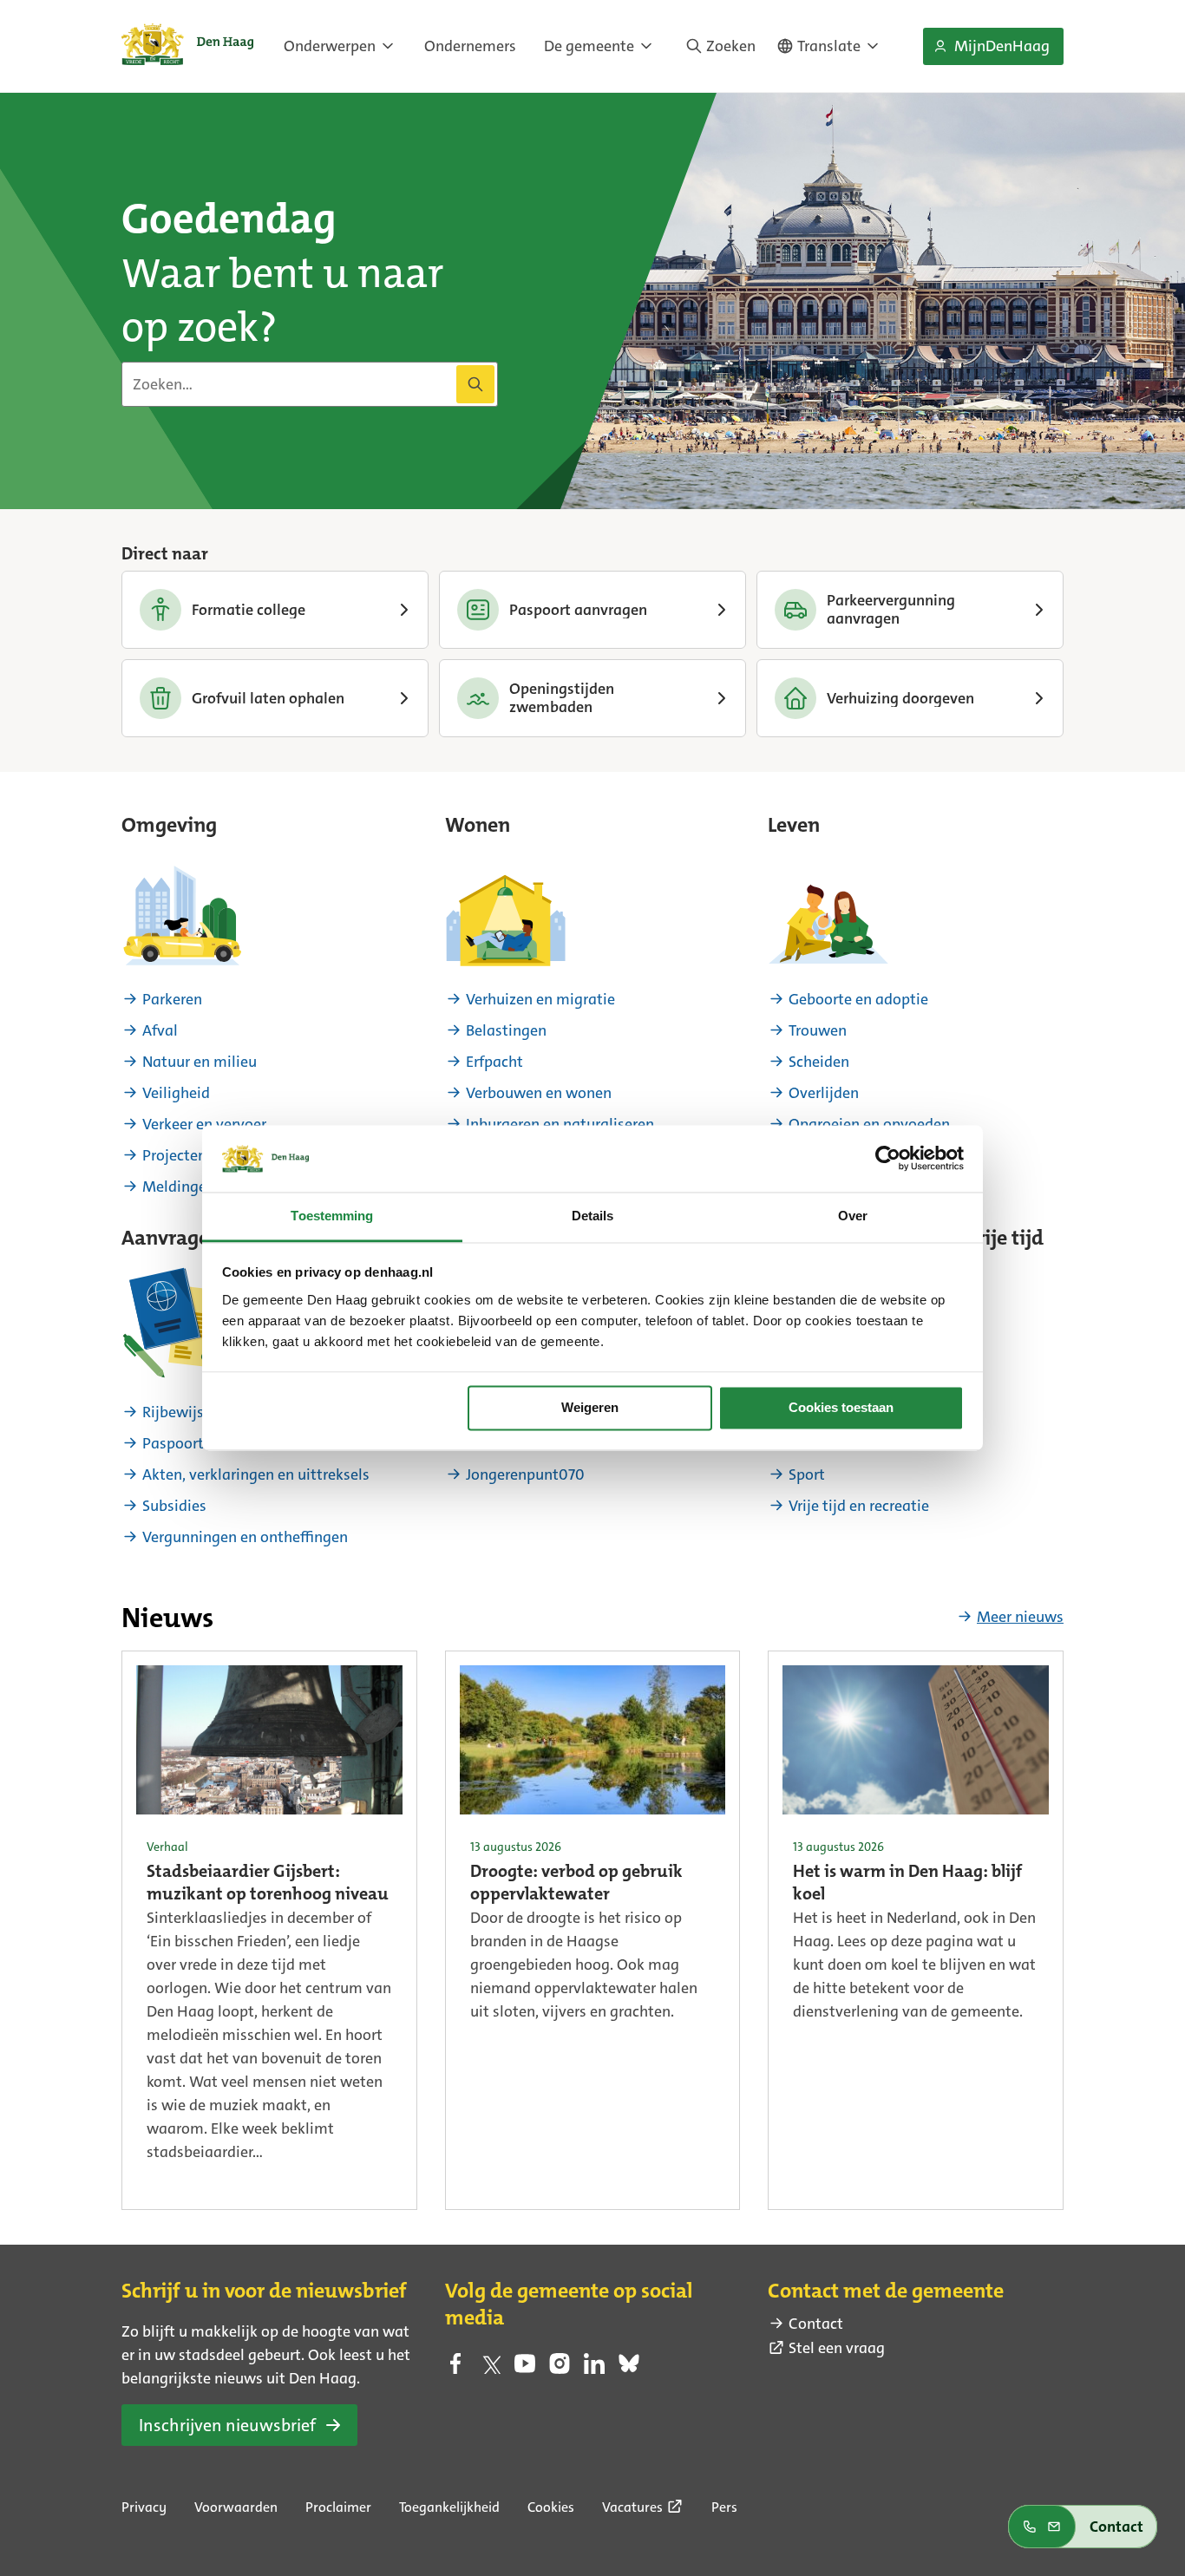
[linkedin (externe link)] (594, 2369)
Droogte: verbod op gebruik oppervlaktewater (576, 1884)
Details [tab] (593, 1216)
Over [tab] (853, 1216)
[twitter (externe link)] (490, 2369)
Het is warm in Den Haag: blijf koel (907, 1884)
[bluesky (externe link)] (629, 2369)
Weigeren (590, 1408)
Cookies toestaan (841, 1408)
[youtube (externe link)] (525, 2369)
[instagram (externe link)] (560, 2369)
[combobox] (310, 384)
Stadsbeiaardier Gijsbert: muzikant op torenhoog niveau (268, 1884)
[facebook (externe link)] (455, 2369)
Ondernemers (470, 46)
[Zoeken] (475, 384)
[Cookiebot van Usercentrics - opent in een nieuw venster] (888, 1159)
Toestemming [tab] (332, 1216)
